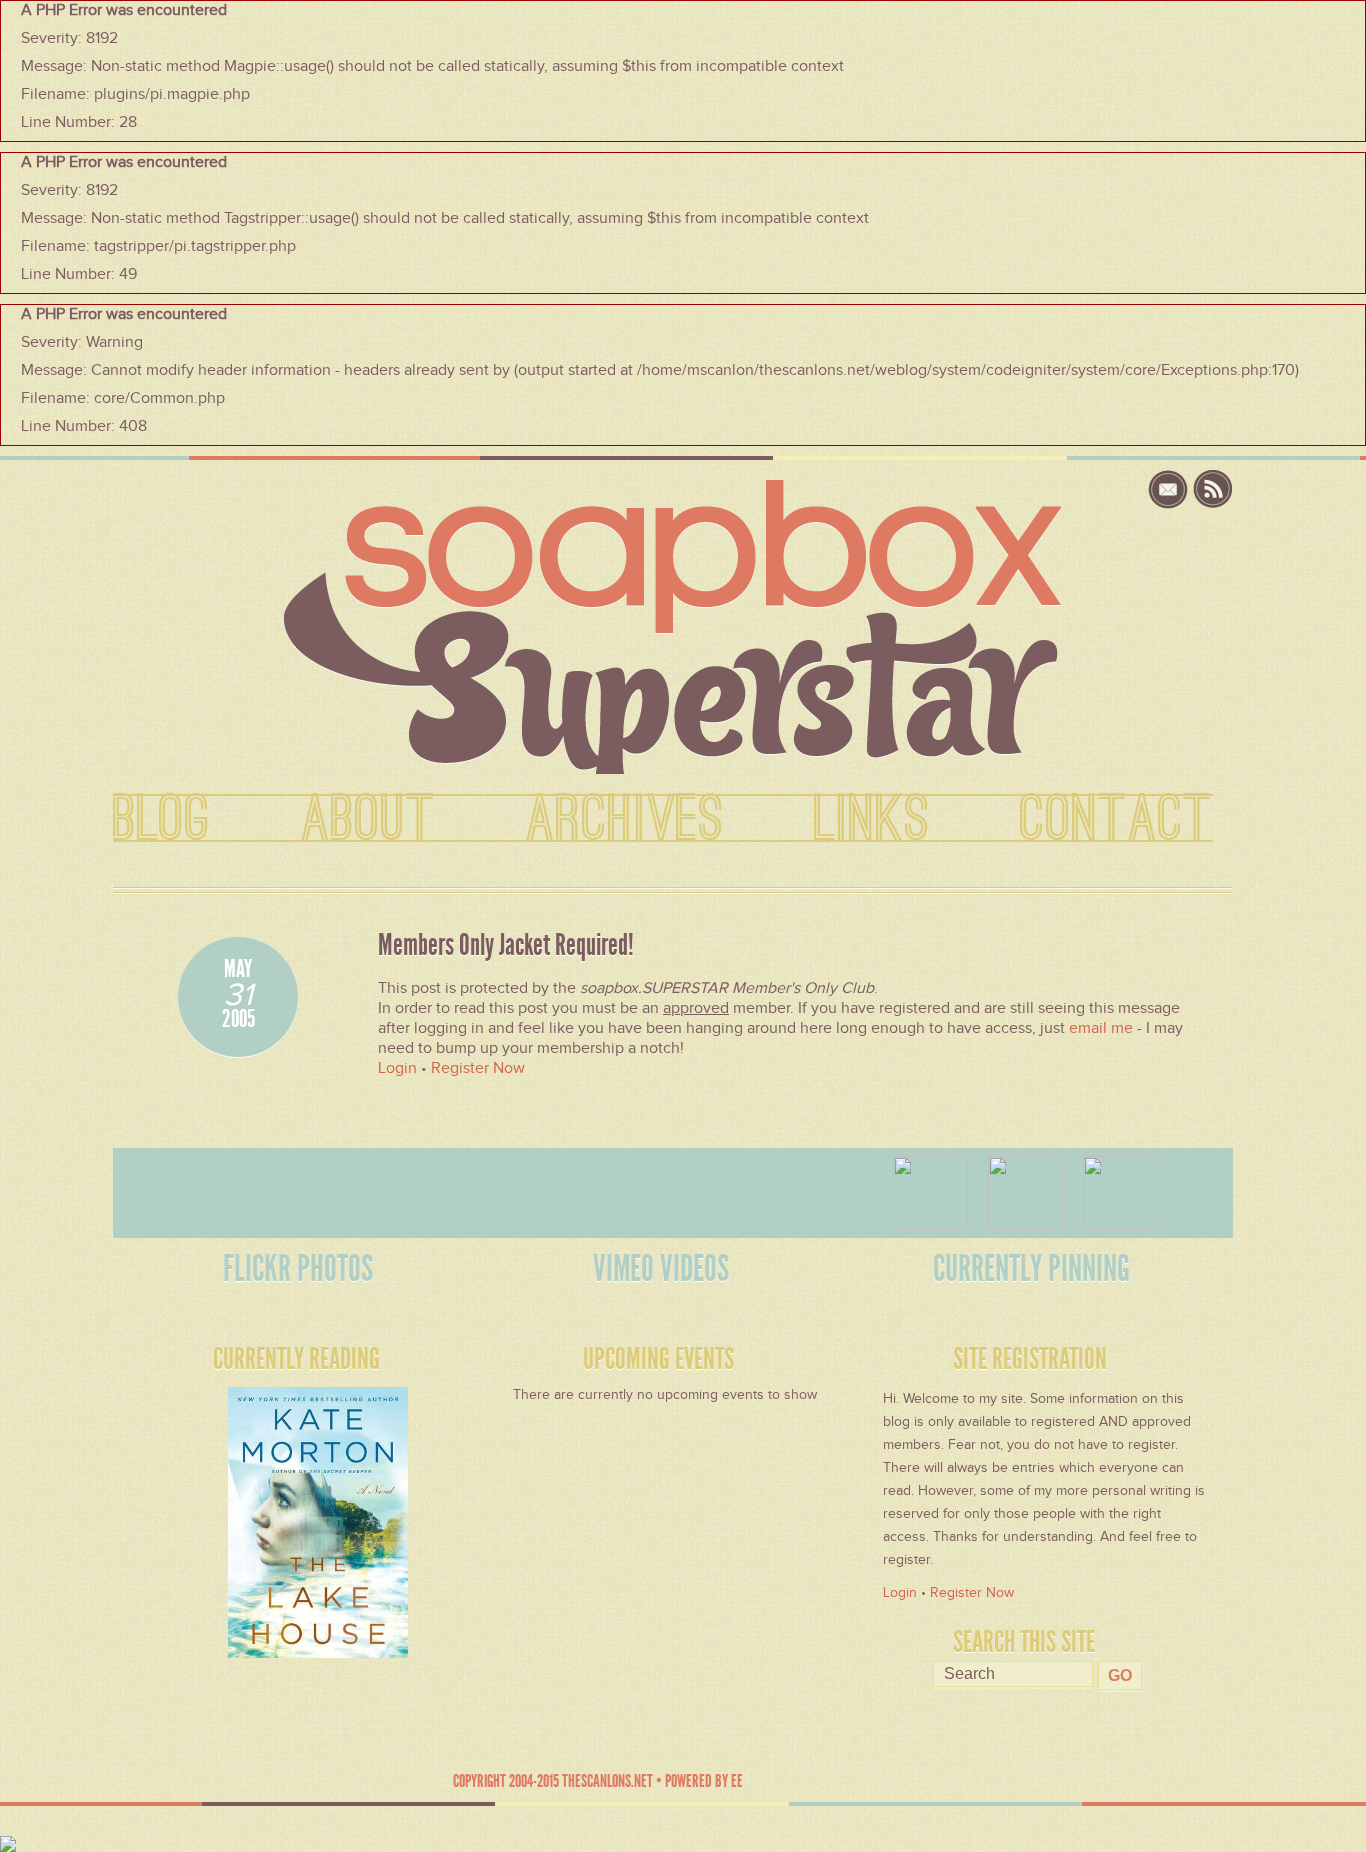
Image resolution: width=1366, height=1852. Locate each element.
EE (737, 1781)
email (1170, 489)
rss (1213, 489)
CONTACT (1116, 820)
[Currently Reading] (260, 1517)
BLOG (162, 820)
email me (1101, 1028)
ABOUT (368, 820)
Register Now (478, 1068)
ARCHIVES (625, 820)
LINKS (872, 820)
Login (397, 1068)
